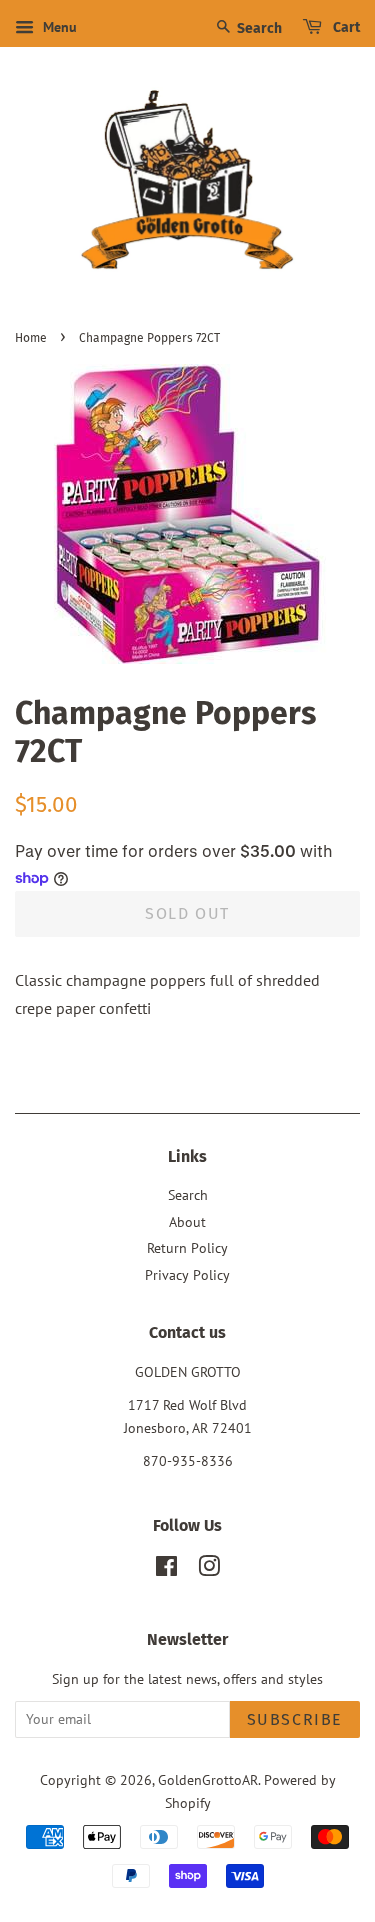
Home (31, 338)
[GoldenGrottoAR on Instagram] (209, 1570)
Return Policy (187, 1248)
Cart (345, 27)
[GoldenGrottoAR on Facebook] (166, 1570)
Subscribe (295, 1719)
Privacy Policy (187, 1275)
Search (258, 28)
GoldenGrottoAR (208, 1780)
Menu (58, 27)
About (187, 1222)
